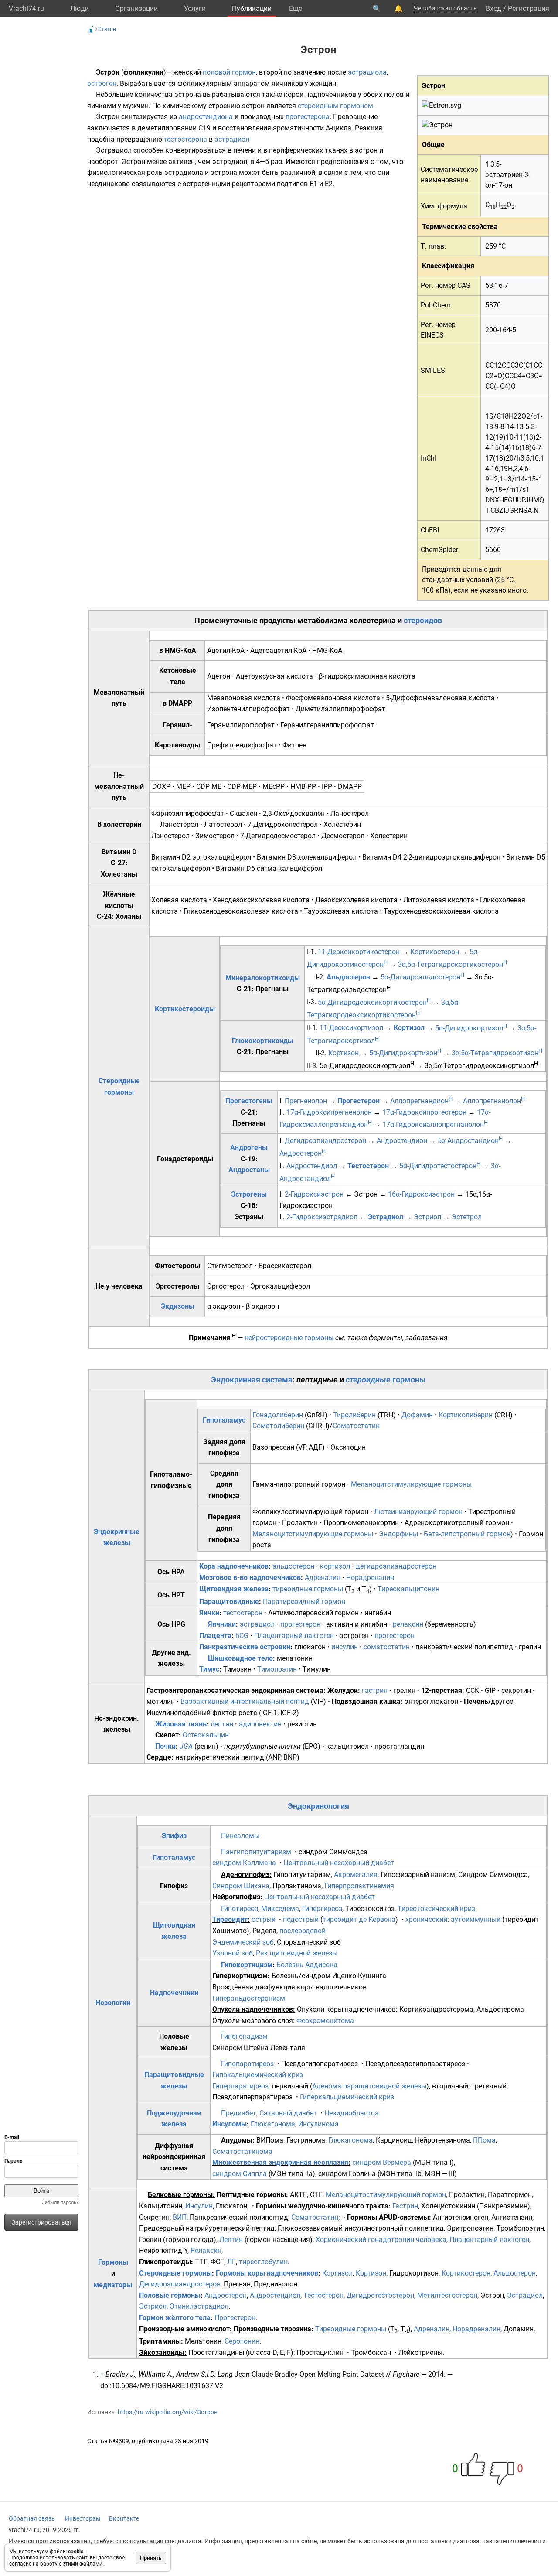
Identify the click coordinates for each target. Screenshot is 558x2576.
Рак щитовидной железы (297, 1953)
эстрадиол (232, 139)
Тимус (209, 1669)
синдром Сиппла (240, 2174)
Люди (80, 9)
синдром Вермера (382, 2162)
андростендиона (206, 117)
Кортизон (344, 1053)
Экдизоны (178, 1306)
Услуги (195, 9)
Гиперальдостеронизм (249, 1998)
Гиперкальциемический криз (347, 2097)
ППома (484, 2140)
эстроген (102, 84)
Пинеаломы (240, 1836)
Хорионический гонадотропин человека (381, 2240)
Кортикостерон (435, 952)
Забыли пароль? (60, 2202)
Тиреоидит (230, 1919)
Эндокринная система (252, 1380)
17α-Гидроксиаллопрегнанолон (435, 1124)
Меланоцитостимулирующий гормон (386, 2195)
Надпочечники (174, 1993)
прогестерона (308, 117)
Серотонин (242, 2341)
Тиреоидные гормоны (351, 2329)
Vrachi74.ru (26, 9)
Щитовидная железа (234, 1589)
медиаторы (113, 2285)
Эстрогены (249, 1194)
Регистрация (529, 9)
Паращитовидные (229, 1602)
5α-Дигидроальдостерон (422, 977)
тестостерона (185, 139)
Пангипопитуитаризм (256, 1852)
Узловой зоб (233, 1953)
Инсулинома (318, 2124)
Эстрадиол (386, 1217)
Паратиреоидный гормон (304, 1602)
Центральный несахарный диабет (339, 1863)
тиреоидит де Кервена (359, 1919)
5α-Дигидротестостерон (440, 1166)
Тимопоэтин (277, 1669)
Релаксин (206, 2250)
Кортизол (409, 1028)
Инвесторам (83, 2518)
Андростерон (303, 1153)
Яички (209, 1613)
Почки (165, 1746)
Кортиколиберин (466, 1415)
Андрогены (249, 1148)
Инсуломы (230, 2124)
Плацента (215, 1636)
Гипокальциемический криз (258, 2075)
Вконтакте (124, 2518)
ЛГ (231, 2262)
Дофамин (417, 1415)
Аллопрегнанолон (494, 1101)
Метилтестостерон (447, 2295)
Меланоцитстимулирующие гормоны (411, 1484)
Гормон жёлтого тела (175, 2318)
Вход (493, 9)
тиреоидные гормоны (308, 1589)
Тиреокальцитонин (408, 1589)
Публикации (252, 9)
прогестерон (300, 1624)
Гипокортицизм (247, 1965)
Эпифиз (174, 1836)
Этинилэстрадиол (199, 2306)
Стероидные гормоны (175, 2273)
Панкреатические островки (245, 1647)
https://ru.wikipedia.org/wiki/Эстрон (168, 2412)
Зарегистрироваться (42, 2222)
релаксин (408, 1624)
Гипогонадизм (244, 2036)
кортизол (335, 1566)
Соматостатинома (242, 2151)
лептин (222, 1724)
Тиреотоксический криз (436, 1909)
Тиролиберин (354, 1415)
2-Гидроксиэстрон (314, 1194)
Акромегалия (356, 1875)
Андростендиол (312, 1166)
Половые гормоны (170, 2295)
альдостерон (293, 1566)
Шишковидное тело (240, 1658)
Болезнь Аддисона (307, 1965)
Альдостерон (348, 977)
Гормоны (113, 2262)
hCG (242, 1636)
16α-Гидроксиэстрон (421, 1194)
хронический (426, 1919)
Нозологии (113, 2003)
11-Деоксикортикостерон (359, 952)
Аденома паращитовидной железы (369, 2086)
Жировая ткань (181, 1724)
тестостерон (243, 1613)
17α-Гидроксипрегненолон (329, 1112)
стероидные (368, 1380)
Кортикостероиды (185, 1009)
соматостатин (387, 1647)
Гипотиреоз (240, 1909)
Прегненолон (306, 1101)
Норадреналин (370, 1578)
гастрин (375, 1691)
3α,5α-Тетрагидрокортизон (497, 1053)
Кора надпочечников (234, 1566)
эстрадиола (367, 72)
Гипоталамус (224, 1420)
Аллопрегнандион (421, 1101)
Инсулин (199, 2206)
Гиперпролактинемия (359, 1886)
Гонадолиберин (278, 1415)
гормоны (409, 1380)
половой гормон (229, 72)
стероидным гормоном (335, 106)
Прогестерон (359, 1101)
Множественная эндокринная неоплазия (280, 2162)
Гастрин (405, 2206)
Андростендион (402, 1141)
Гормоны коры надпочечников (267, 2273)
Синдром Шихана (241, 1886)
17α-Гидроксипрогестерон (424, 1112)
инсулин (345, 1647)
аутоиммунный (476, 1919)
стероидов (423, 620)
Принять (151, 2558)
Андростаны (249, 1170)
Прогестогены (249, 1101)
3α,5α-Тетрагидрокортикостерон (453, 964)
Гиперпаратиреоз (240, 2086)
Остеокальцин (206, 1735)
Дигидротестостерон (380, 2295)
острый (264, 1919)
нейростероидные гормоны (289, 1338)
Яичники (222, 1624)
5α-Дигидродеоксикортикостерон (374, 1002)
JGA (186, 1746)
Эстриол (427, 1217)
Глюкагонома (273, 2124)
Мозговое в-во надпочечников (250, 1578)
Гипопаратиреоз (247, 2064)
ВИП (180, 2217)
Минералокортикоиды (263, 978)
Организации (136, 9)
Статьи (107, 29)
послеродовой (303, 1931)
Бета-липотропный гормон (467, 1534)
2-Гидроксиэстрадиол (322, 1217)
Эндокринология (318, 1806)
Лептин (231, 2240)
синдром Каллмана (244, 1863)
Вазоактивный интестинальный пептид (245, 1701)
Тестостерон (368, 1166)
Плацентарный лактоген (294, 1636)
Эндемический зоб (243, 1942)
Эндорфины (398, 1534)
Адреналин (323, 1578)
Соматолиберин (278, 1426)
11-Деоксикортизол (351, 1028)
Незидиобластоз (351, 2113)
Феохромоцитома (325, 2021)
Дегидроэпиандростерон (325, 1141)
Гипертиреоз (322, 1909)
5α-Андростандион (470, 1141)
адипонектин (260, 1724)
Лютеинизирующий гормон (418, 1512)
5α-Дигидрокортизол (471, 1028)
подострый (301, 1919)
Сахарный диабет (288, 2113)
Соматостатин (356, 1426)
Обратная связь (32, 2518)
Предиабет (239, 2113)
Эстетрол (467, 1217)
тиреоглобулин (263, 2262)
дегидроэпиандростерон (396, 1566)
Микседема (280, 1909)
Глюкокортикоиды (263, 1041)
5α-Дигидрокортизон (405, 1053)
